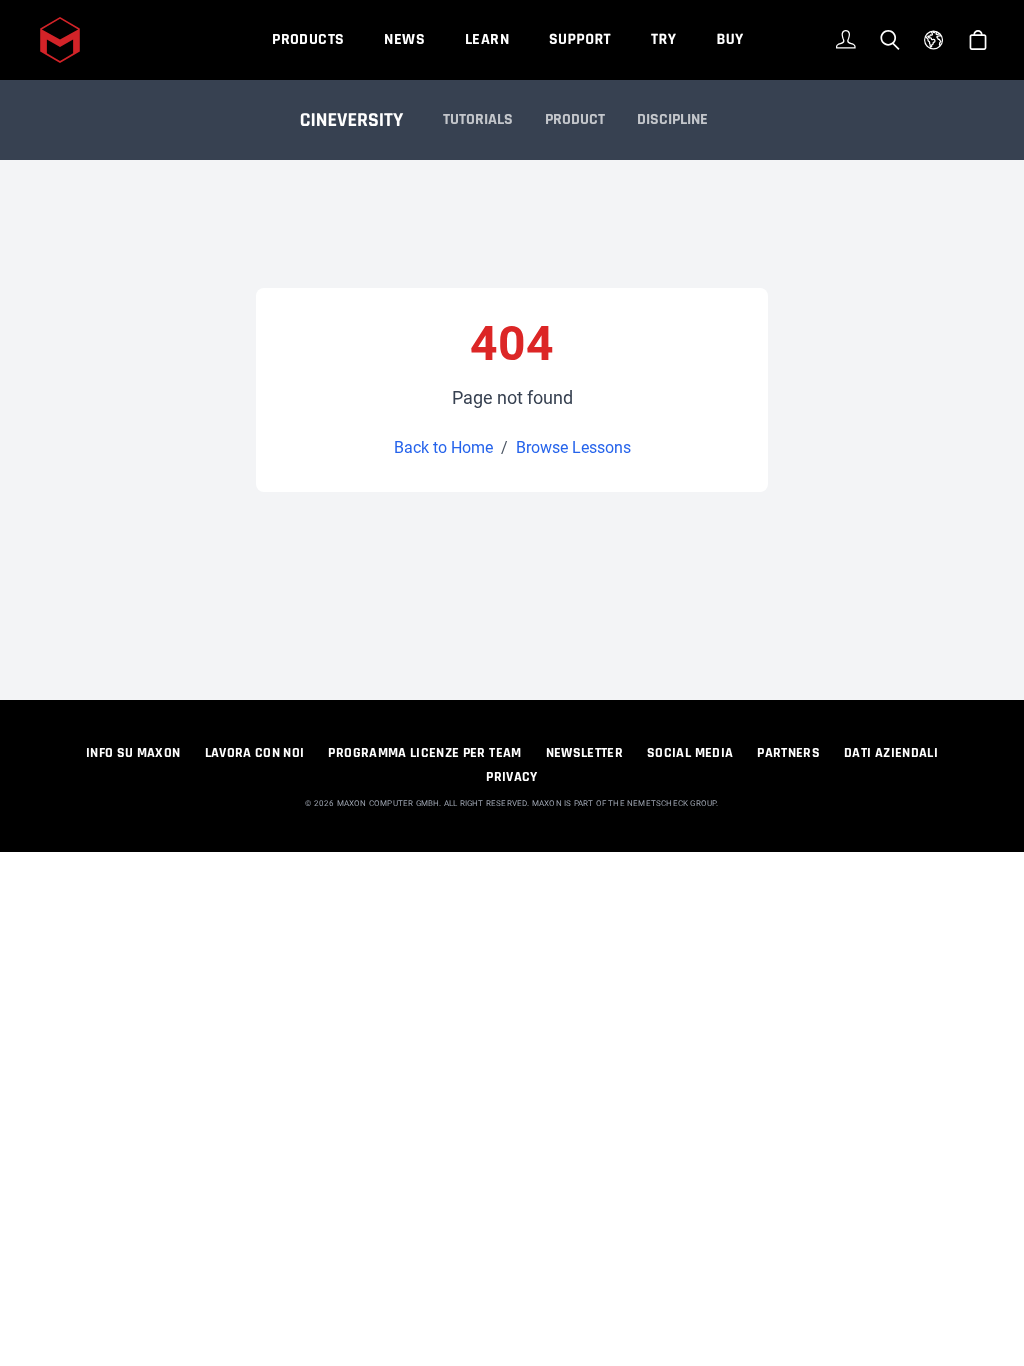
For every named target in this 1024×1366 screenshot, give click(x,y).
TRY (663, 39)
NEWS (404, 39)
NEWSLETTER (585, 753)
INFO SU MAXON (133, 753)
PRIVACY (511, 777)
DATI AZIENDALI (891, 753)
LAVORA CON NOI (255, 753)
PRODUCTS (308, 39)
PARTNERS (788, 753)
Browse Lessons (573, 447)
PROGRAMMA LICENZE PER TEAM (424, 753)
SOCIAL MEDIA (690, 753)
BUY (729, 39)
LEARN (487, 39)
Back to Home (443, 447)
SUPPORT (580, 39)
